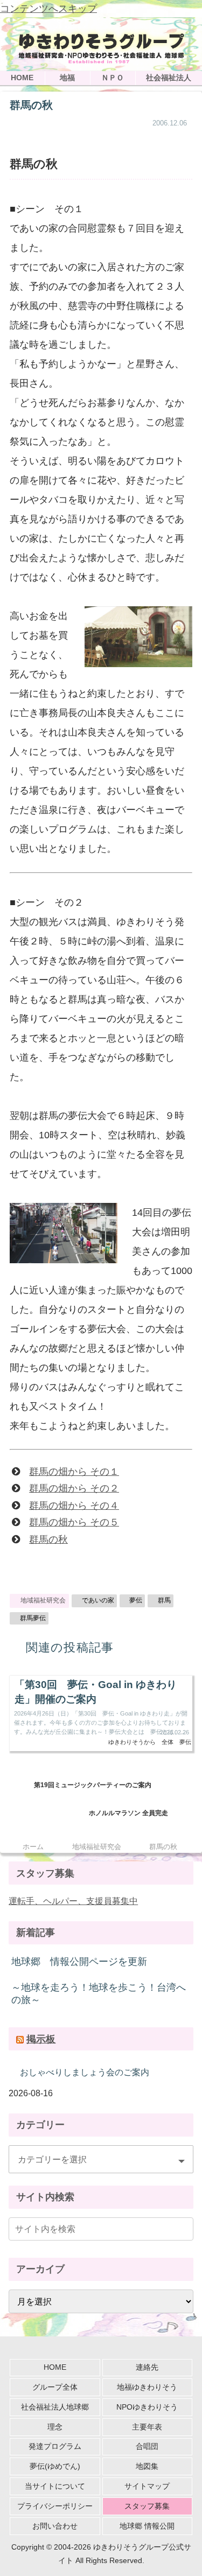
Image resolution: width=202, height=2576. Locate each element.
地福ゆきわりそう (147, 2387)
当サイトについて (55, 2486)
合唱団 (147, 2446)
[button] (183, 2228)
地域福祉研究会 (43, 1600)
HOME (55, 2367)
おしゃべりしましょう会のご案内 (85, 2072)
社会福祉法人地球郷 (55, 2407)
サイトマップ (147, 2486)
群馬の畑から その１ (74, 1472)
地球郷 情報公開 (147, 2526)
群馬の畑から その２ (74, 1488)
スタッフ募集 (147, 2506)
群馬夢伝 (33, 1618)
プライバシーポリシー (55, 2506)
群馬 (164, 1600)
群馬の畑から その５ (74, 1522)
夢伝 (136, 1600)
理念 (55, 2427)
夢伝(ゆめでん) (55, 2466)
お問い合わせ (55, 2526)
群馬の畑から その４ (74, 1506)
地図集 (147, 2466)
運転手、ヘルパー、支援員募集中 (73, 1901)
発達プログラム (55, 2446)
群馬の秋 (48, 1539)
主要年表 (147, 2427)
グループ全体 (55, 2387)
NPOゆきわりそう (147, 2407)
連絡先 (147, 2367)
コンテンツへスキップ (48, 9)
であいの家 (98, 1600)
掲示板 (41, 2039)
